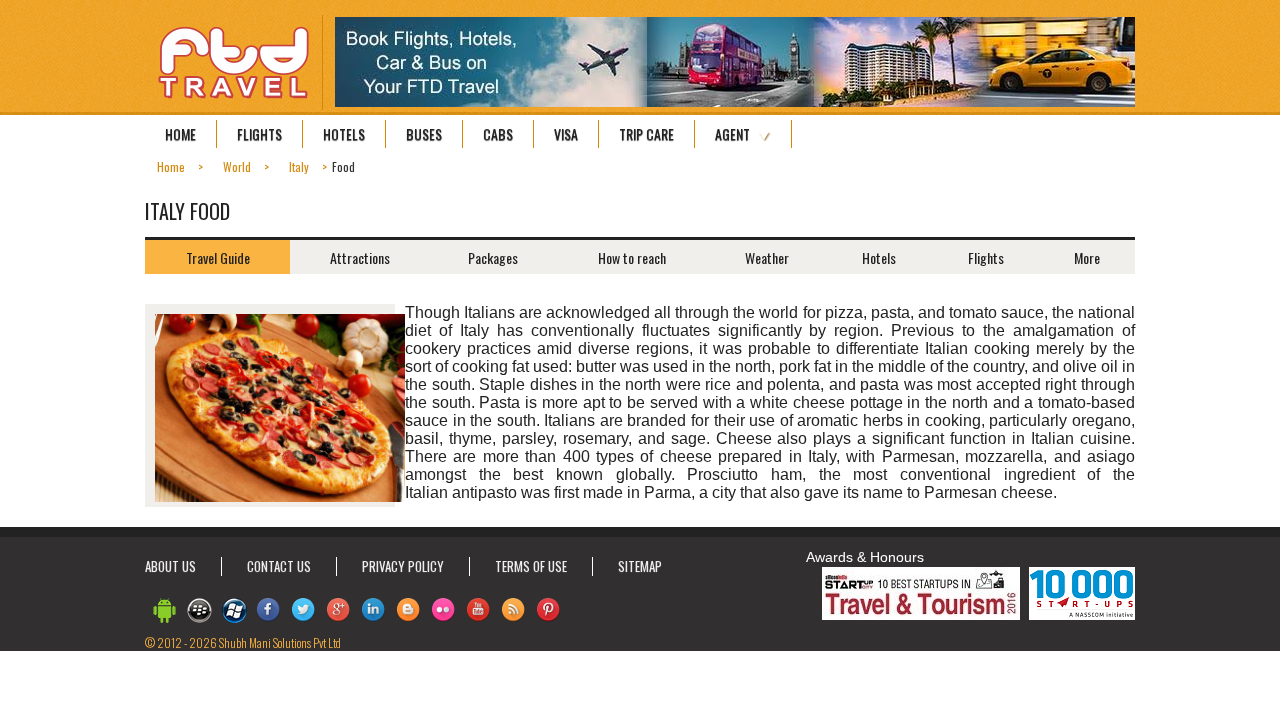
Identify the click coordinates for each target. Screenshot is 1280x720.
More (1087, 257)
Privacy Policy (403, 566)
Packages (493, 257)
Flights (259, 134)
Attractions (360, 257)
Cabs (498, 134)
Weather (767, 257)
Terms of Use (531, 566)
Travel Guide (218, 257)
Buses (424, 134)
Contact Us (279, 566)
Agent (732, 134)
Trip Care (646, 134)
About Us (170, 566)
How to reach (632, 257)
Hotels (344, 134)
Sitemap (640, 566)
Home (180, 134)
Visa (566, 134)
